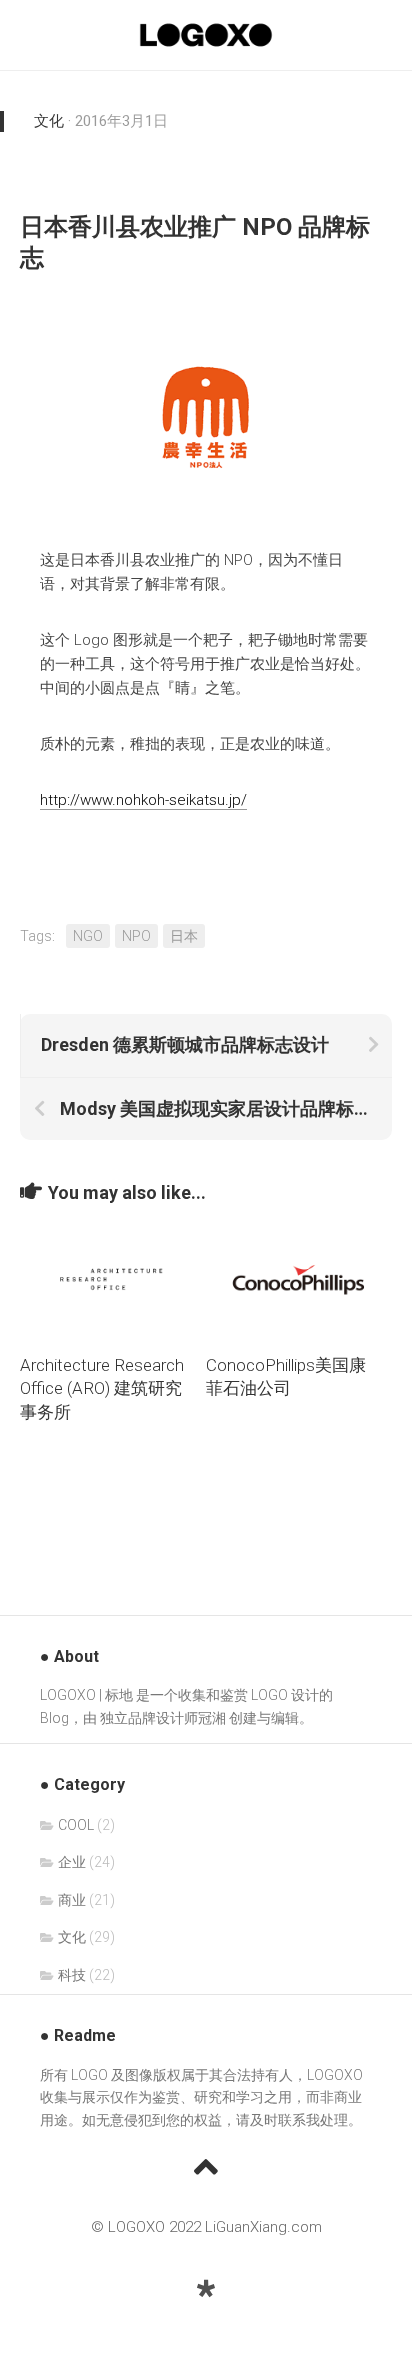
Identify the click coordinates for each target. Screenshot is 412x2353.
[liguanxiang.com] (206, 2289)
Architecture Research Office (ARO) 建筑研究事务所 (102, 1389)
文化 (49, 121)
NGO (88, 936)
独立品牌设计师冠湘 (163, 1718)
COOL (76, 1825)
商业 (72, 1900)
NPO (136, 936)
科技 (72, 1975)
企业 (72, 1862)
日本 (184, 936)
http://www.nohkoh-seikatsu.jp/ (143, 800)
